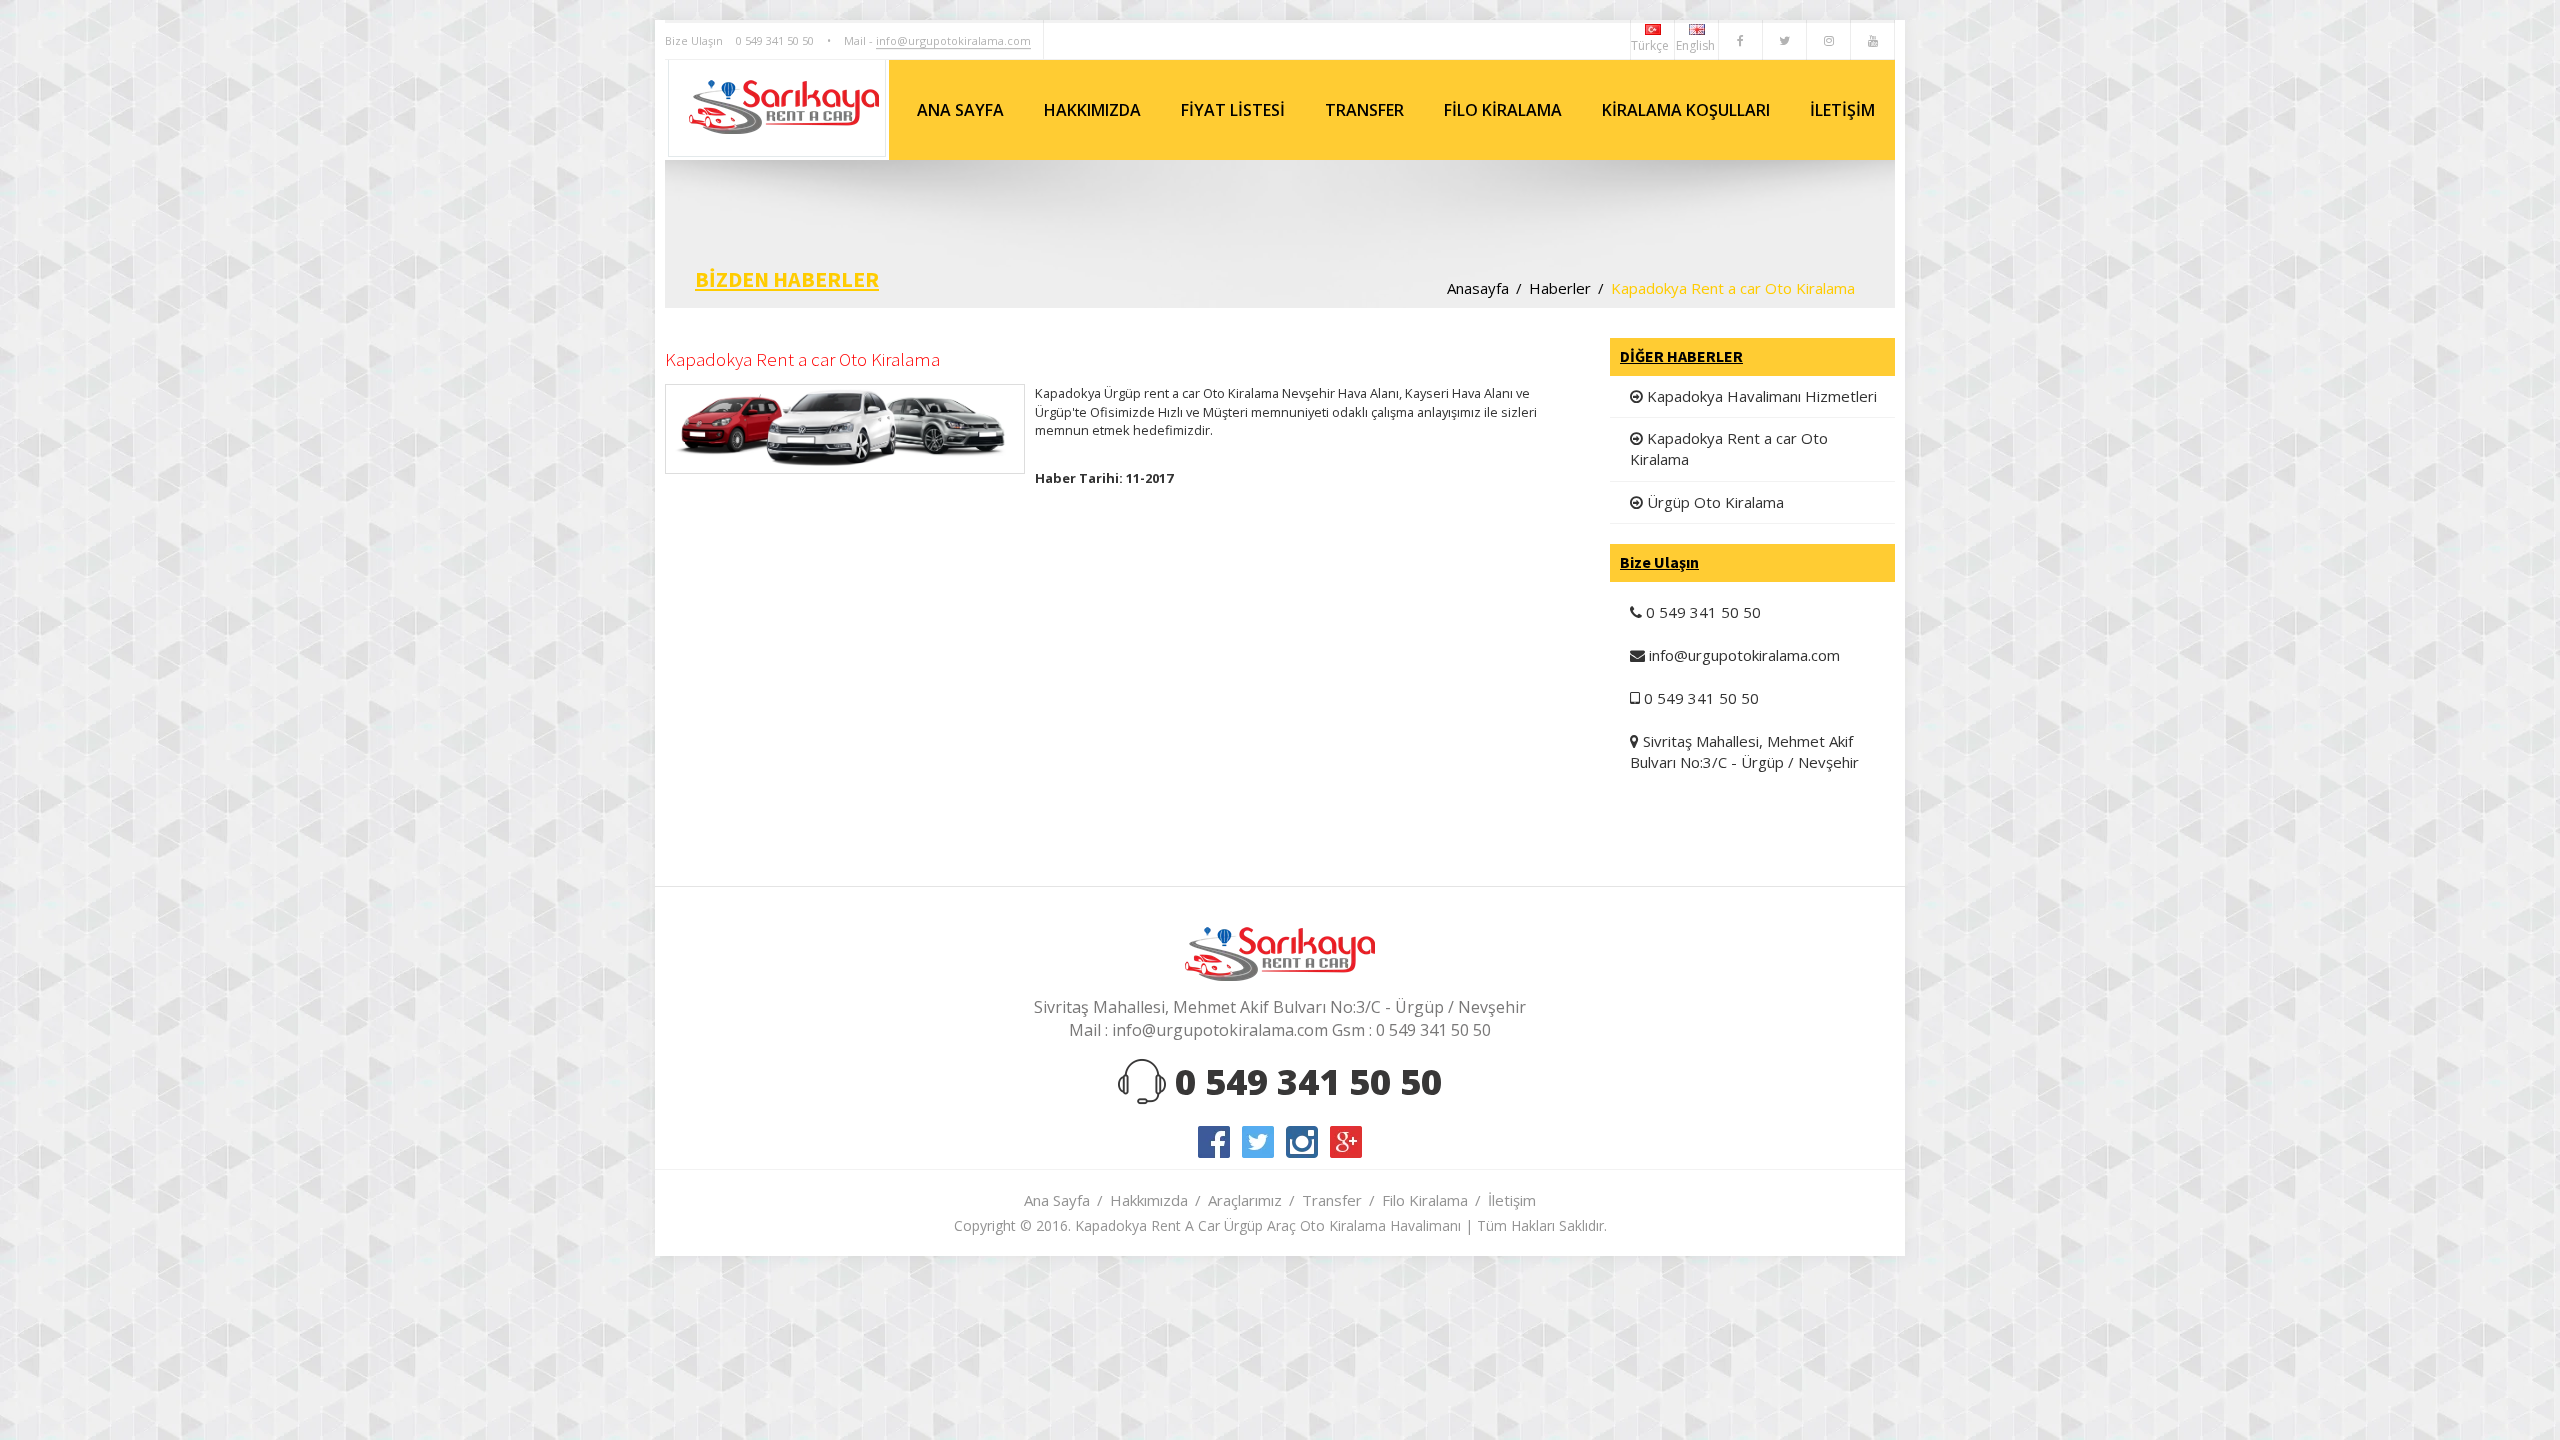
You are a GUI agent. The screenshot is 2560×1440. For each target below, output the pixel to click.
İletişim (1512, 1200)
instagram (1302, 1142)
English (1697, 45)
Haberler (1560, 288)
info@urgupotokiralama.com (953, 40)
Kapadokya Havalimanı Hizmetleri (1760, 396)
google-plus (1346, 1142)
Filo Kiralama (1425, 1200)
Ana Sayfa (1057, 1200)
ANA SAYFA (960, 110)
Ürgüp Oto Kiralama (1713, 502)
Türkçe (1652, 45)
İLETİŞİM (1842, 110)
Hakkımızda (1149, 1200)
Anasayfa (1478, 288)
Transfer (1332, 1200)
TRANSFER (1364, 110)
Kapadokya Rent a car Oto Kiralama (1729, 448)
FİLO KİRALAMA (1503, 110)
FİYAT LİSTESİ (1233, 110)
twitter (1258, 1142)
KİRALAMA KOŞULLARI (1686, 110)
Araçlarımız (1245, 1200)
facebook (1214, 1142)
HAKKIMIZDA (1092, 110)
